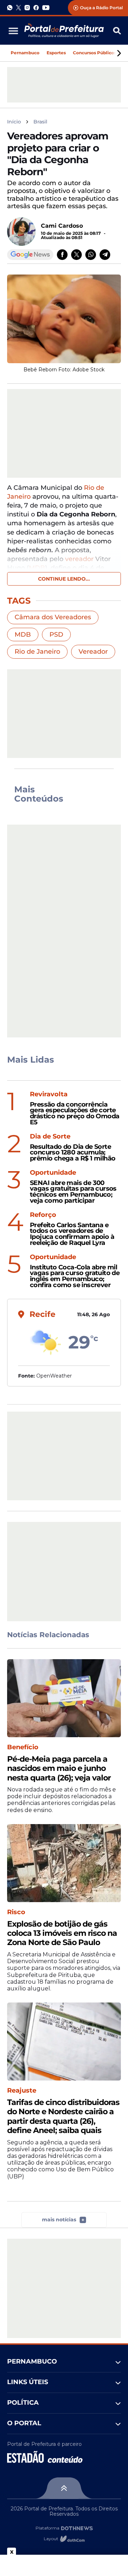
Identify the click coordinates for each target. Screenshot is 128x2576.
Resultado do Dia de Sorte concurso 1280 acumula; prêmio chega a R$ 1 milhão (73, 1153)
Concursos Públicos (95, 53)
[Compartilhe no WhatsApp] (91, 255)
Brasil (40, 122)
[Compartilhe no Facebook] (62, 255)
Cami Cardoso (62, 226)
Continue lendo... (64, 579)
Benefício (23, 1747)
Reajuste (22, 2091)
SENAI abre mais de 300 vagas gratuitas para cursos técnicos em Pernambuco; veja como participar (73, 1192)
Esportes (56, 53)
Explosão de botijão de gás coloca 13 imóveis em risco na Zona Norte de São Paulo (62, 1934)
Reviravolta (49, 1094)
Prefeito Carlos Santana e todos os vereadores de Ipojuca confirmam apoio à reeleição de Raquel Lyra (72, 1234)
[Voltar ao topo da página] (64, 2488)
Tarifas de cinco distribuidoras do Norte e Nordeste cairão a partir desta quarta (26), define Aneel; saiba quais (63, 2117)
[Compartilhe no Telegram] (105, 255)
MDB (23, 635)
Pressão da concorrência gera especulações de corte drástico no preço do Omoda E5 (74, 1114)
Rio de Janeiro (37, 652)
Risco (16, 1912)
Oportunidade (53, 1173)
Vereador (93, 652)
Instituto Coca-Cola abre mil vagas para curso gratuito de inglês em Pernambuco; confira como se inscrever (75, 1276)
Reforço (43, 1215)
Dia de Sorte (50, 1137)
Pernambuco (25, 53)
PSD (56, 635)
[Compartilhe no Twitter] (76, 255)
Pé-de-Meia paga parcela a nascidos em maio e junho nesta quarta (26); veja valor (59, 1769)
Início (14, 122)
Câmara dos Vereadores (53, 617)
